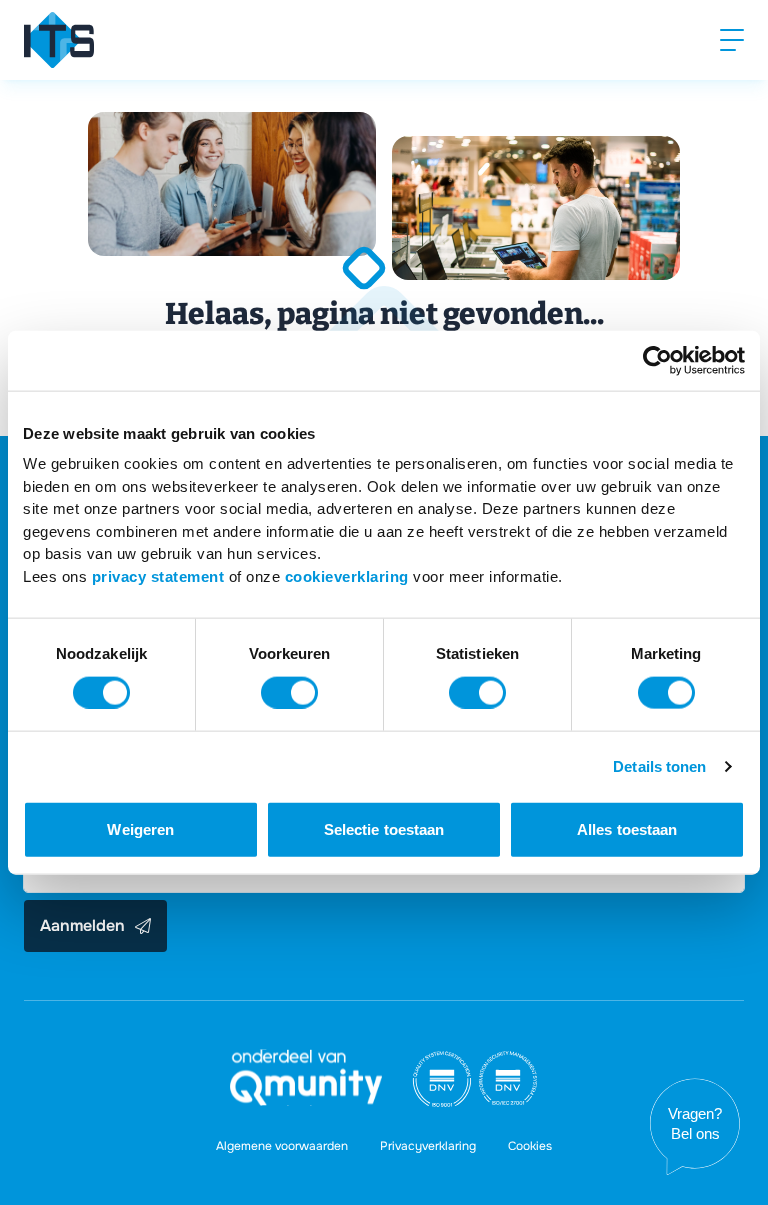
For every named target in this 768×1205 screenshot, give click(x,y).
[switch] (289, 692)
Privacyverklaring (428, 1146)
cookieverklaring (347, 575)
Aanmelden (82, 925)
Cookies (530, 1146)
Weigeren (140, 829)
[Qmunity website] (306, 1077)
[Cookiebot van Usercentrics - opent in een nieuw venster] (657, 360)
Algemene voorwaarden (282, 1146)
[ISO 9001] (442, 1079)
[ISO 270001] (508, 1079)
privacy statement (158, 575)
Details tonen (659, 765)
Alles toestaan (627, 829)
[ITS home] (59, 40)
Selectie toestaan (384, 829)
